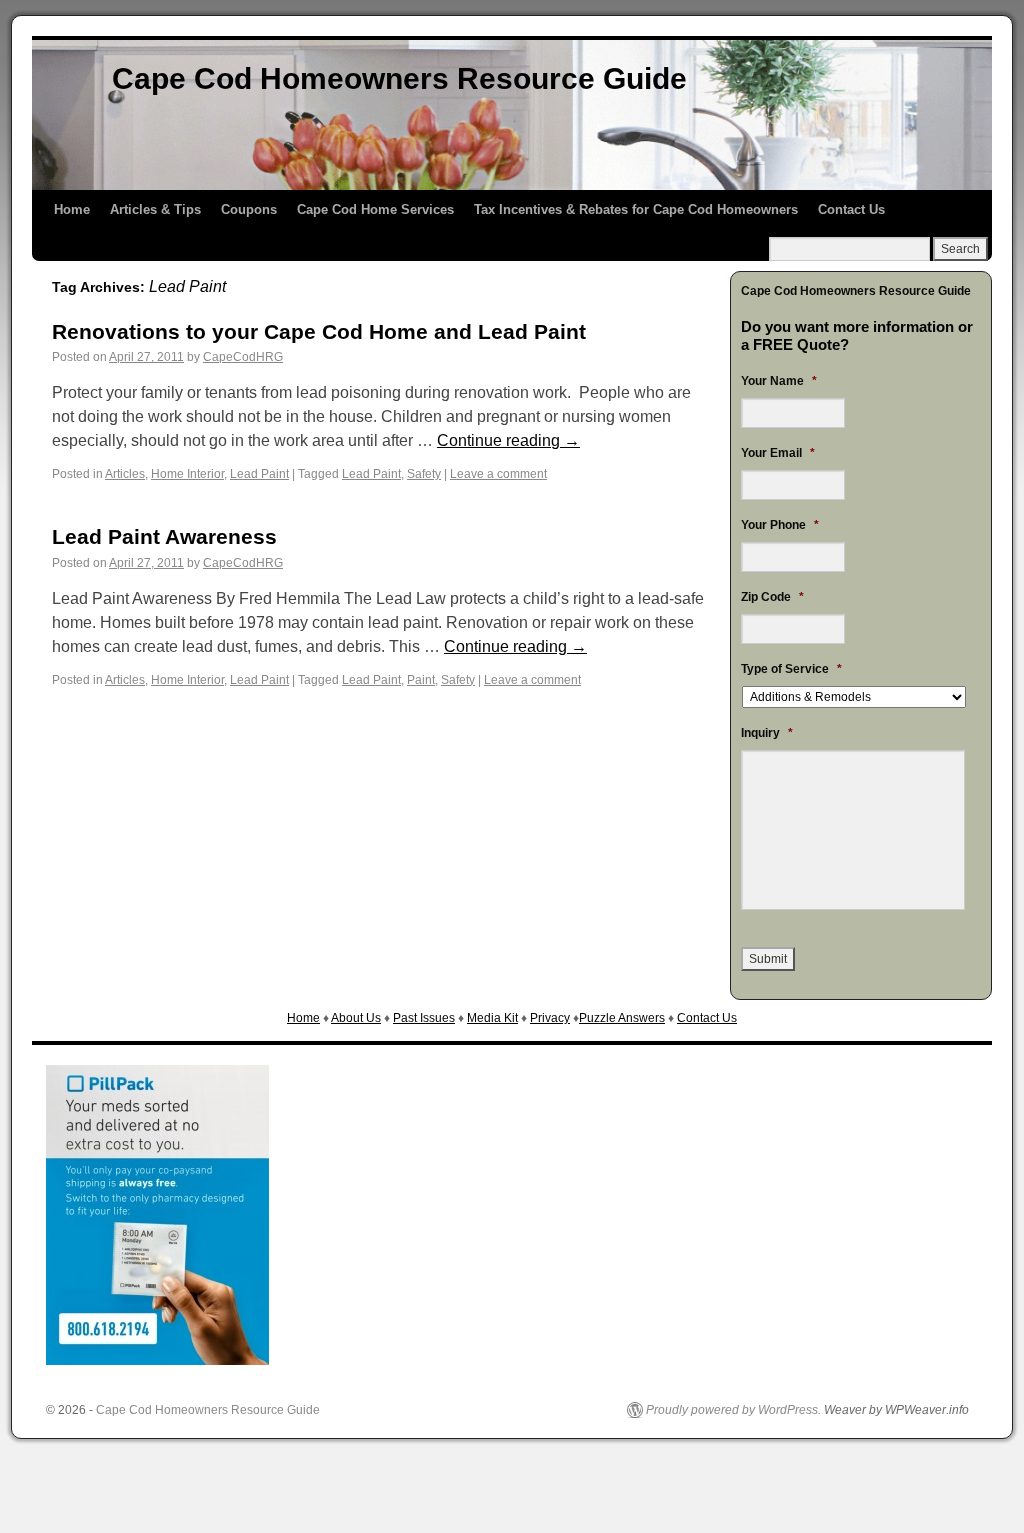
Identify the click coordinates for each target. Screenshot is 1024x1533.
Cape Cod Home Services (375, 209)
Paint (421, 680)
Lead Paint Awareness (164, 536)
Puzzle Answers (622, 1018)
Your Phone (780, 525)
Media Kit (492, 1018)
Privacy (550, 1018)
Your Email (778, 453)
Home (72, 209)
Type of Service (791, 669)
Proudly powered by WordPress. (733, 1410)
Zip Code (772, 597)
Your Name (779, 381)
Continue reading (508, 440)
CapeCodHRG (243, 357)
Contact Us (851, 209)
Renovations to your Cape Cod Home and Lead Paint (319, 331)
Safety (424, 474)
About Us (356, 1018)
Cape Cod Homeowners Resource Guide (399, 78)
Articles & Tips (155, 209)
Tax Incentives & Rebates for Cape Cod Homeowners (636, 209)
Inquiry (767, 733)
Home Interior (187, 474)
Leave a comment (498, 474)
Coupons (249, 209)
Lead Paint (259, 474)
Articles (125, 474)
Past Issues (424, 1018)
